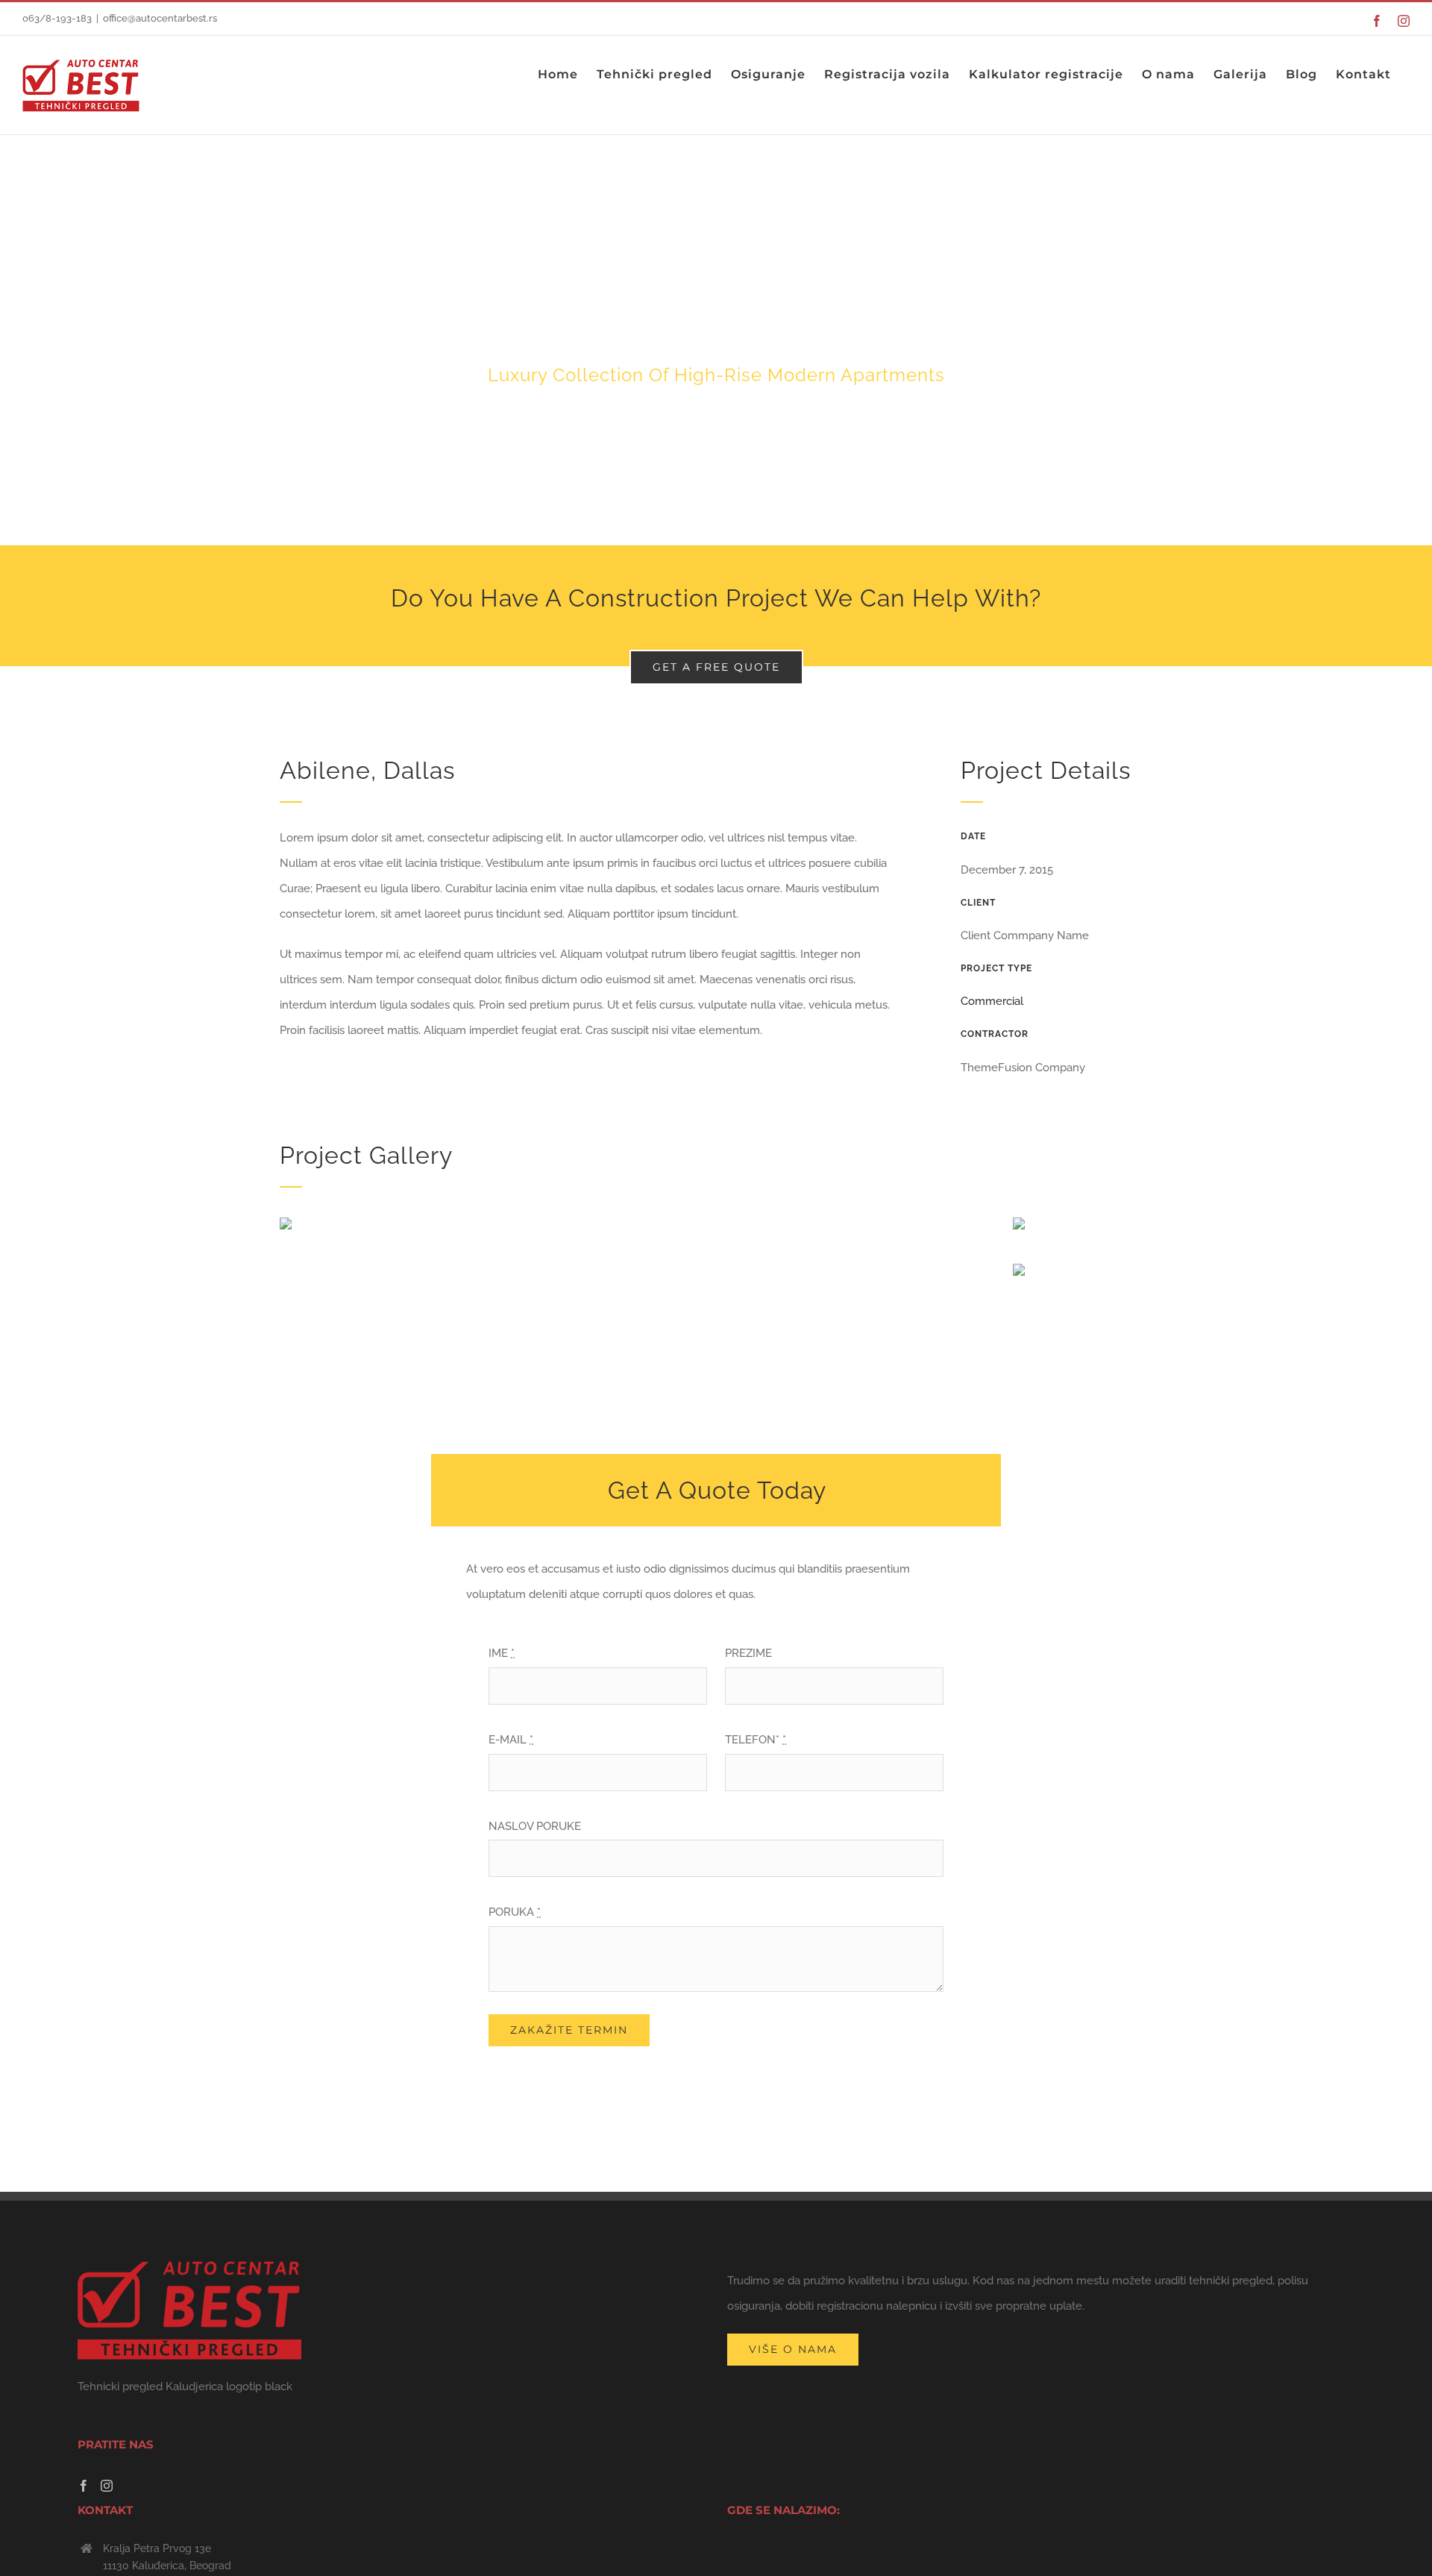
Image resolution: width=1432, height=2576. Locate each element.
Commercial (992, 1001)
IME (502, 1653)
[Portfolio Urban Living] (716, 340)
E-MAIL (511, 1740)
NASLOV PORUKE (535, 1826)
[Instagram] (107, 2486)
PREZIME (748, 1653)
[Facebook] (84, 2486)
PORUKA (515, 1912)
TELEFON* (756, 1740)
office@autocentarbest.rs (160, 18)
